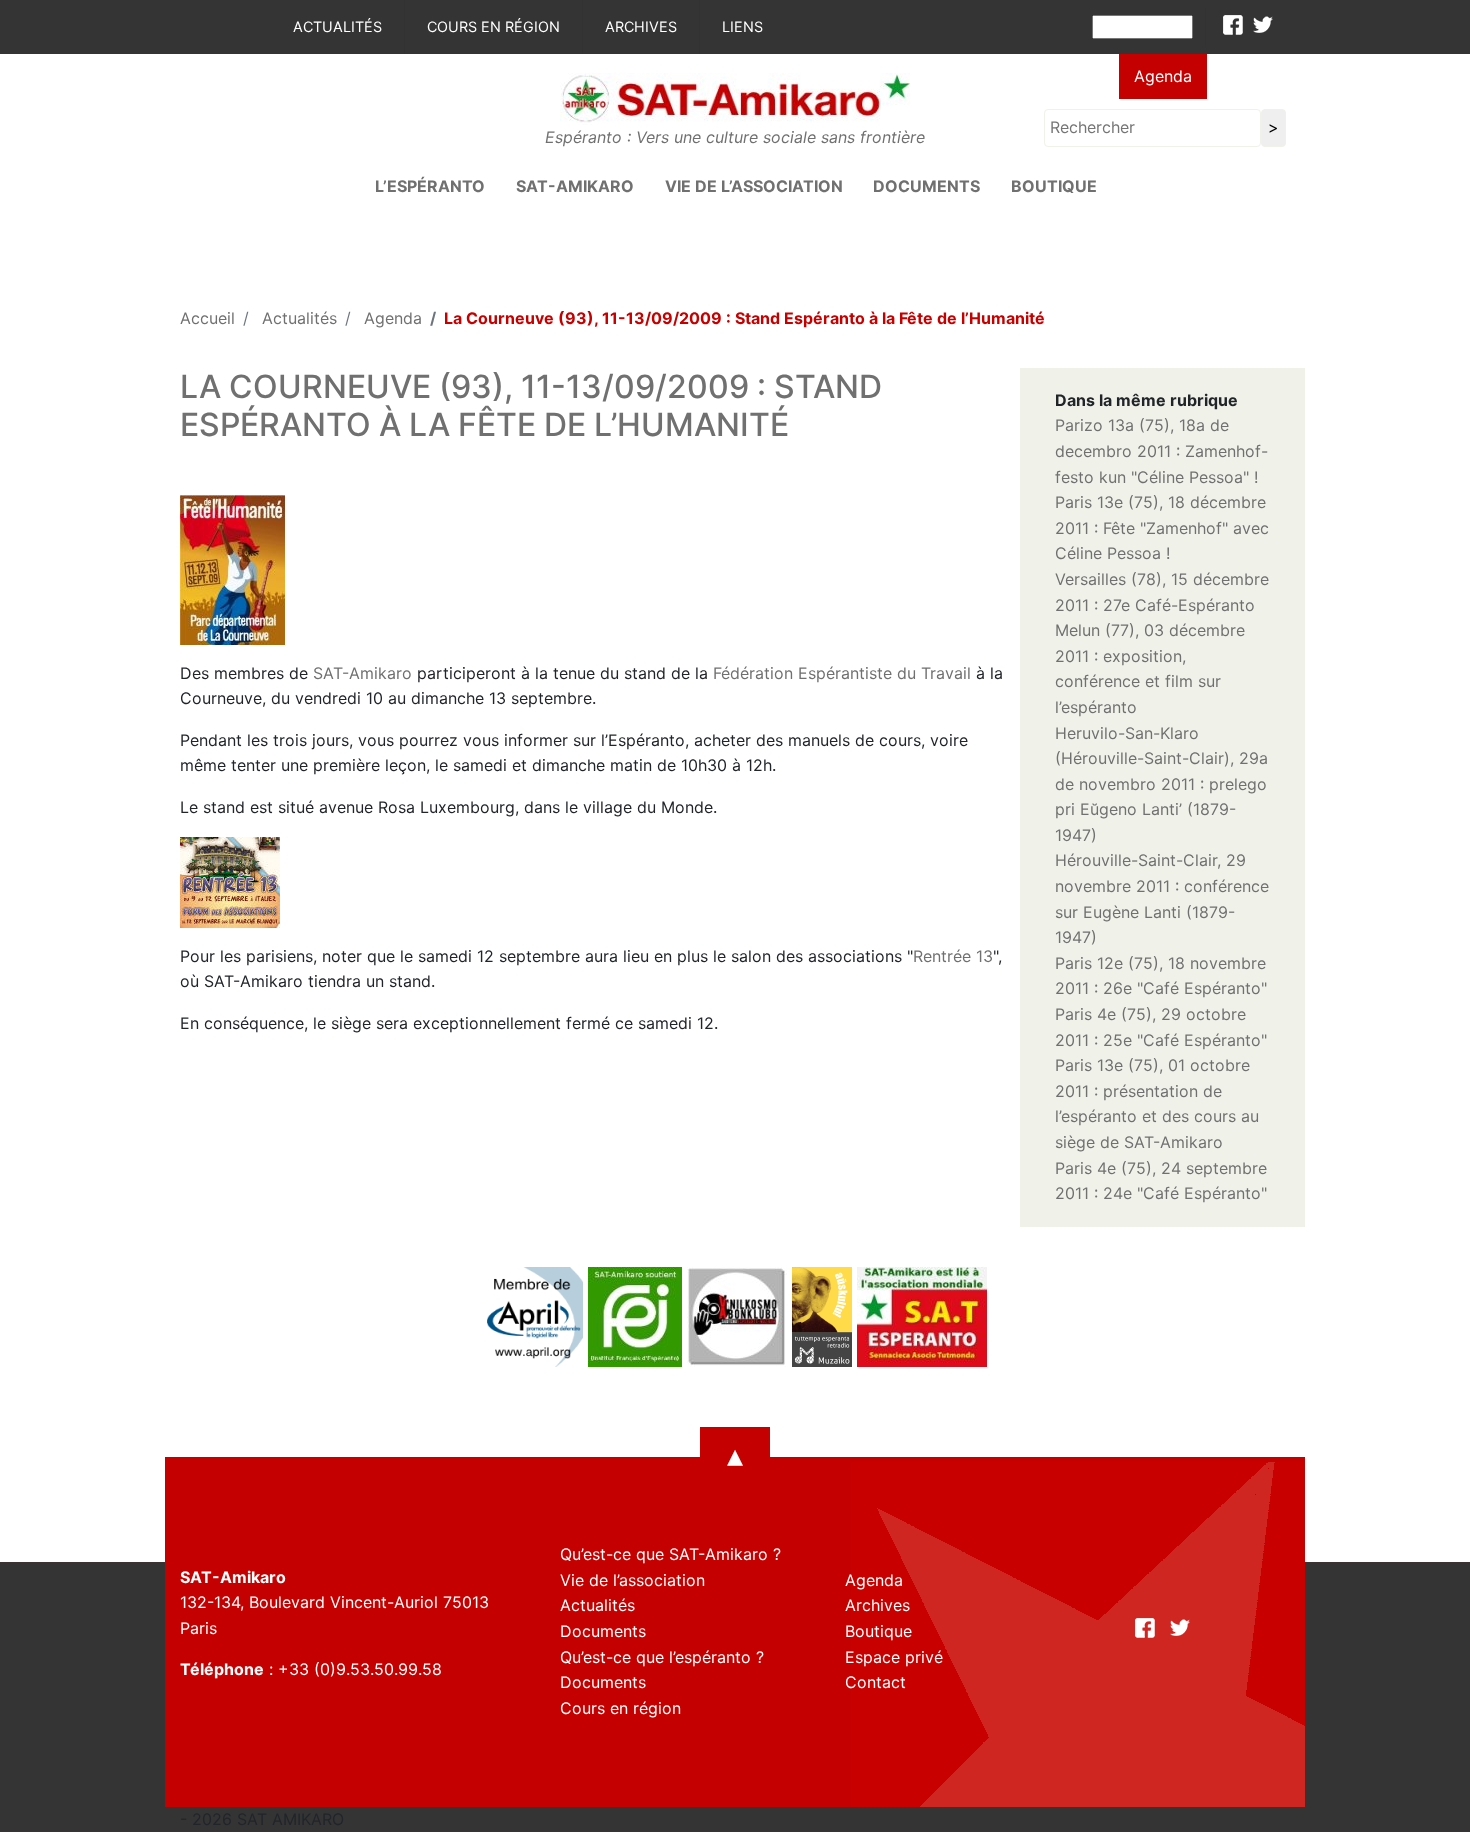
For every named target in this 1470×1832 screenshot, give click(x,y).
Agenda (1163, 76)
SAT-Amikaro (362, 673)
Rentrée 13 (953, 956)
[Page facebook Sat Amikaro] (1233, 25)
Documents (926, 186)
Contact (875, 1682)
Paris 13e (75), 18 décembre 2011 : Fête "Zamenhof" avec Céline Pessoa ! (1162, 527)
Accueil (207, 318)
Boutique (1054, 186)
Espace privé (894, 1657)
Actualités (337, 26)
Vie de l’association (754, 186)
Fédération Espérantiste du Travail (842, 673)
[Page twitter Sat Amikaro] (1263, 25)
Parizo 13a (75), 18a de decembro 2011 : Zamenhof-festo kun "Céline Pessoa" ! (1161, 450)
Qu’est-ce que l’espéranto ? (662, 1657)
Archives (641, 26)
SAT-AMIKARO (575, 186)
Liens (742, 26)
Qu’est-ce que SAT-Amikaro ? (670, 1554)
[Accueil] (735, 97)
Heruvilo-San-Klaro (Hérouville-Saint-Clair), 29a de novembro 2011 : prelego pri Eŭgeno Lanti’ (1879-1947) (1161, 784)
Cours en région (493, 26)
